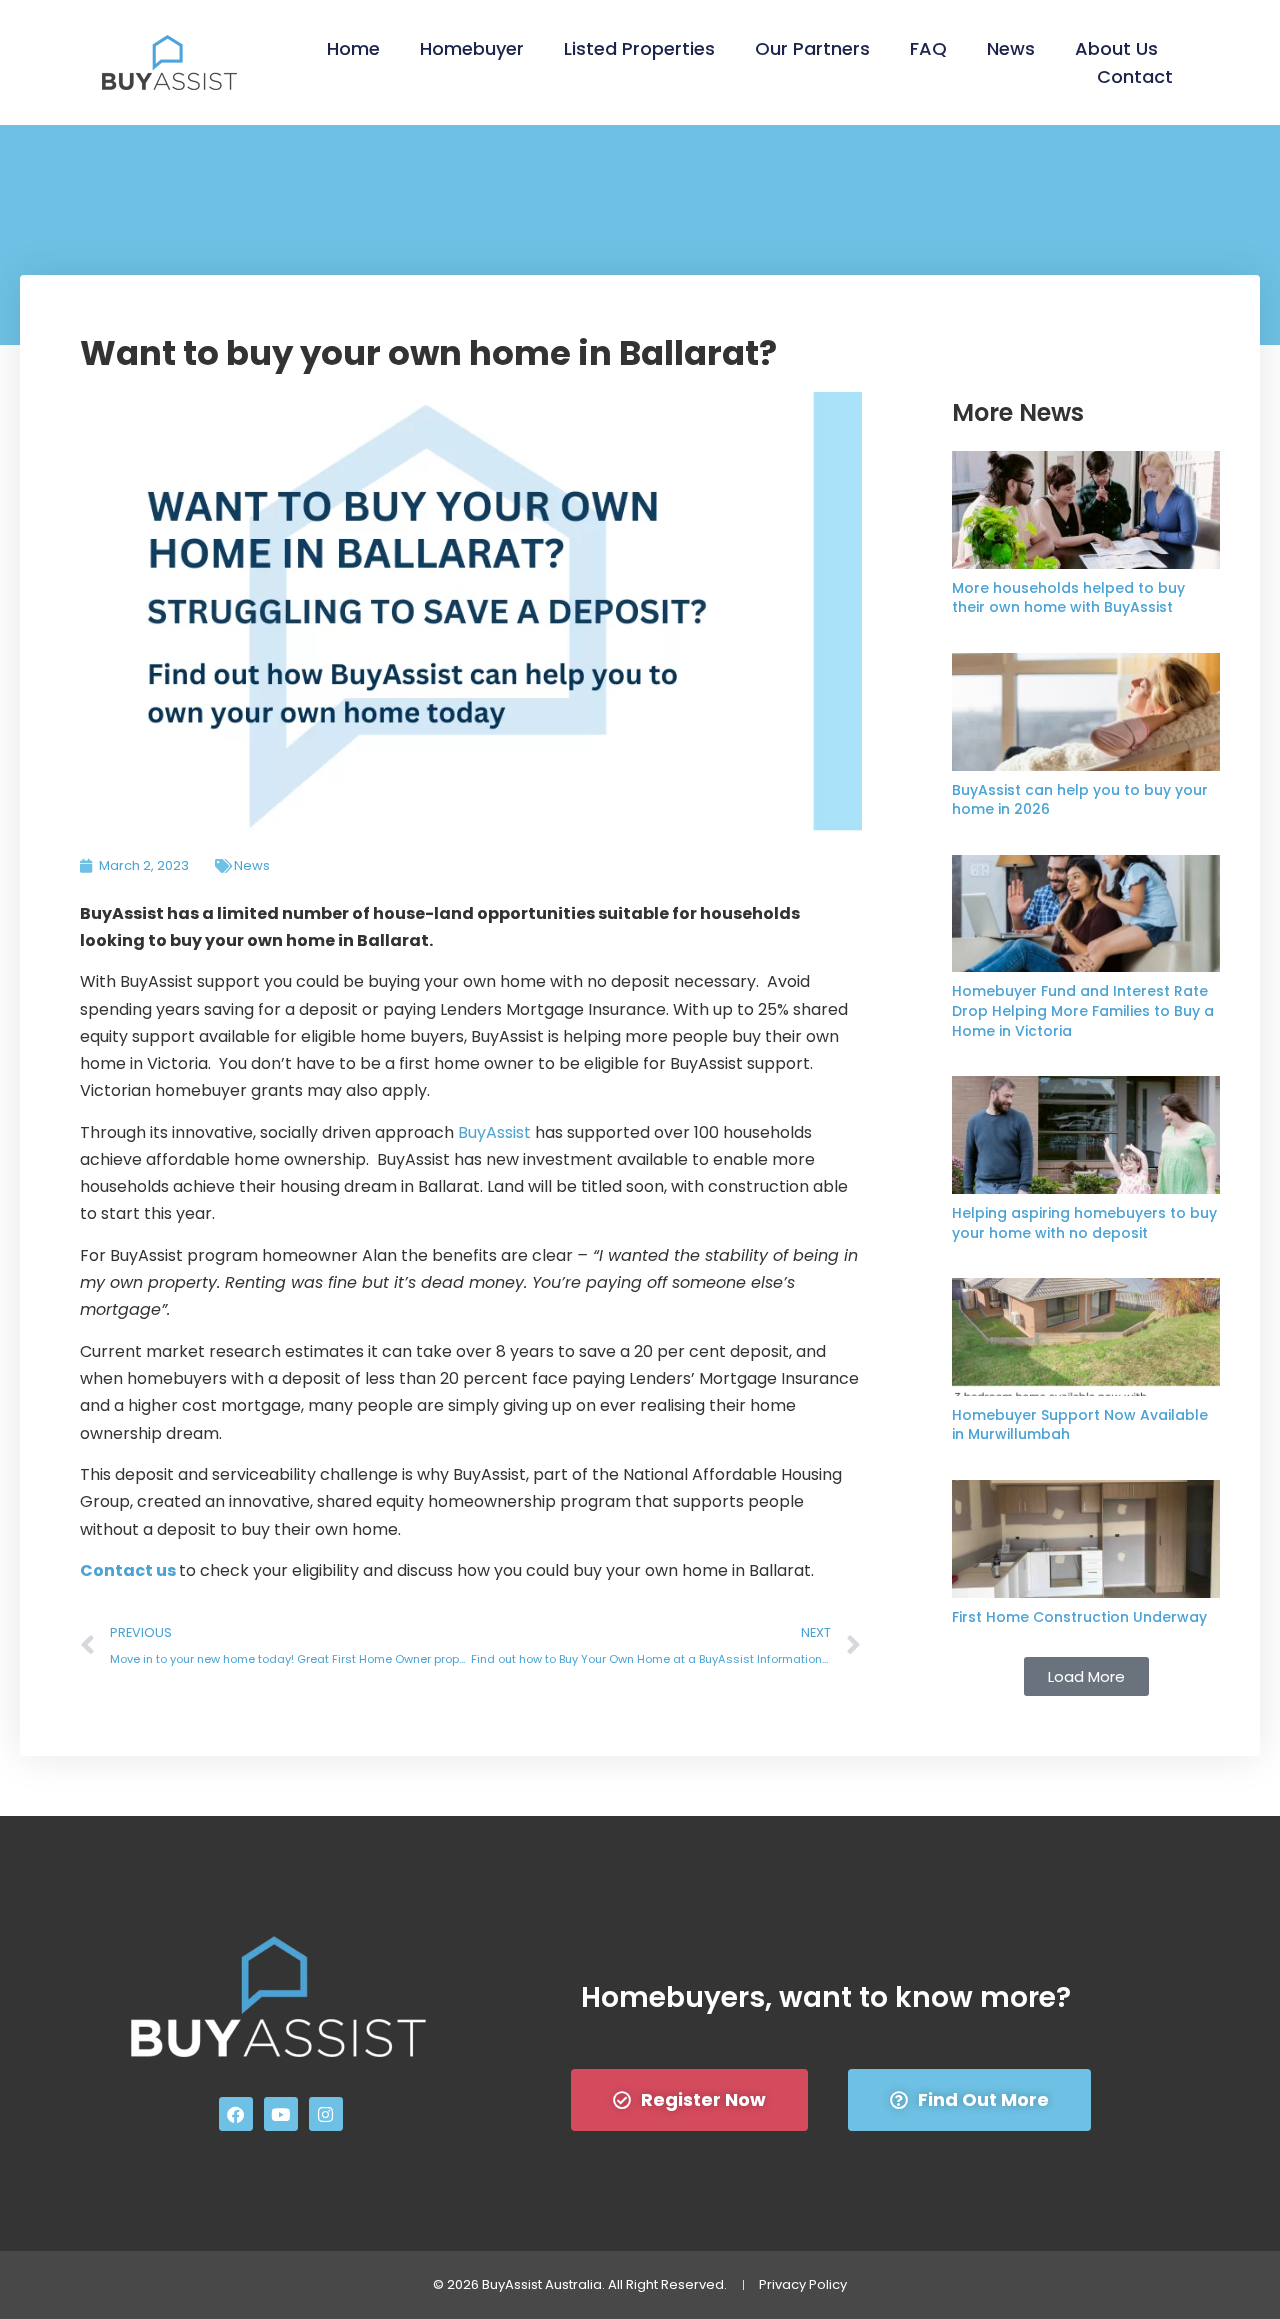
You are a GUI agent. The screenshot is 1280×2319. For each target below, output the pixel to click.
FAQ (928, 48)
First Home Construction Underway (1079, 1617)
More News (1018, 412)
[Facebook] (236, 2114)
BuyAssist (494, 1132)
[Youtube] (281, 2114)
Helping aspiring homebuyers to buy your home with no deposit (1084, 1223)
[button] (1086, 1676)
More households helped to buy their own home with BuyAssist (1068, 598)
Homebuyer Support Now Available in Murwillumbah (1080, 1425)
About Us (1116, 48)
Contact (1135, 76)
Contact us (128, 1570)
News (1011, 48)
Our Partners (812, 48)
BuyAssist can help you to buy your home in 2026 (1080, 800)
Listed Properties (639, 48)
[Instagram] (326, 2114)
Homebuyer (472, 48)
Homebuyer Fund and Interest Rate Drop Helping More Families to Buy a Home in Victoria (1083, 1010)
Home (353, 48)
